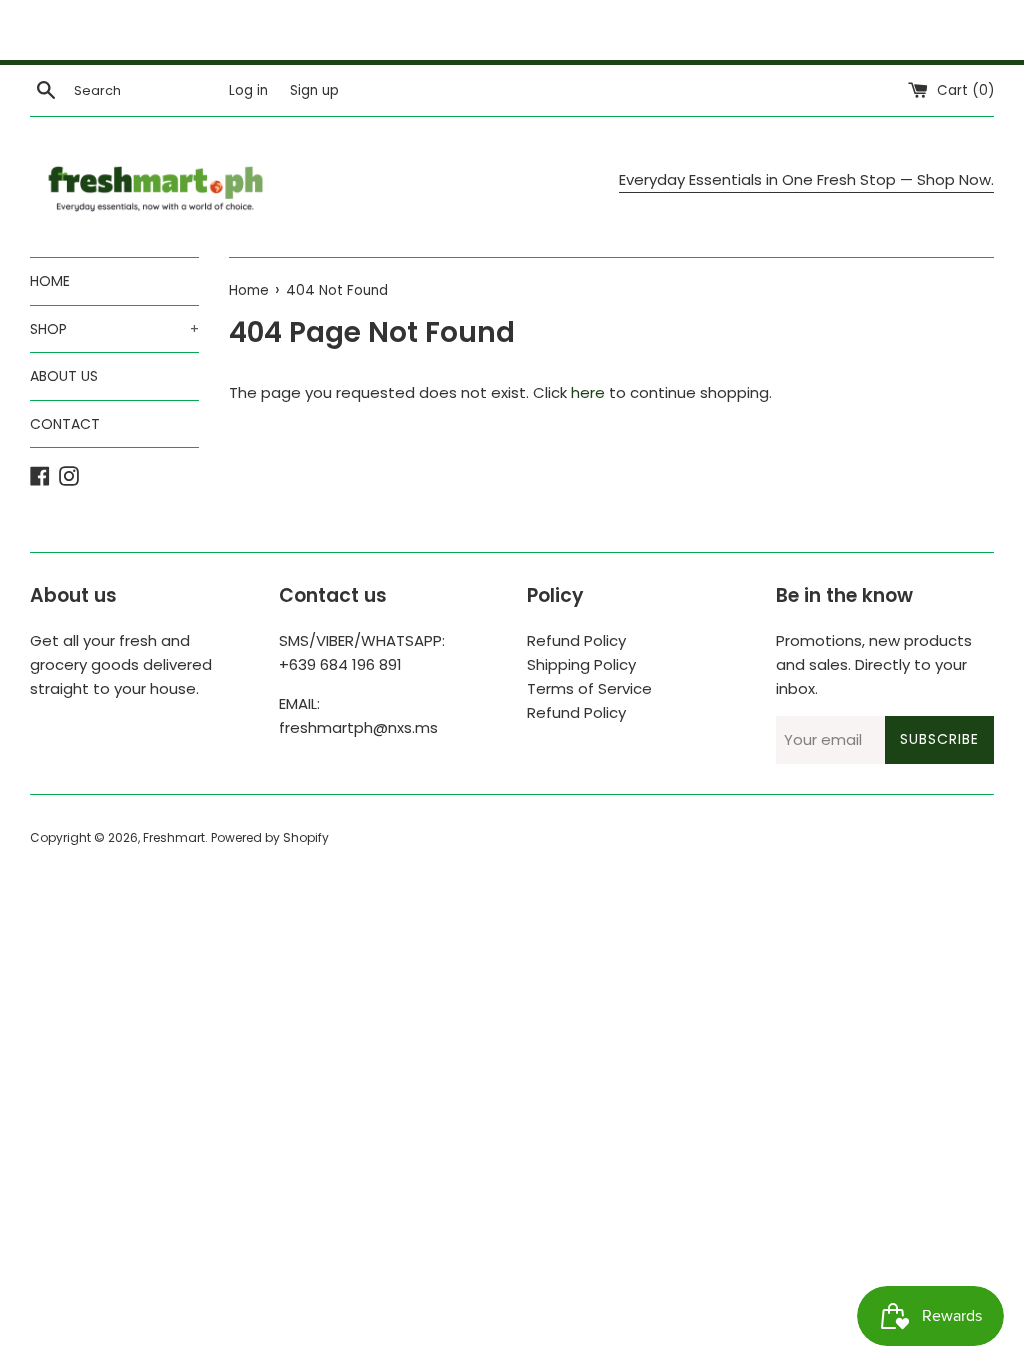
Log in (248, 90)
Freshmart (174, 837)
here (588, 392)
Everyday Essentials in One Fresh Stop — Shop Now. (806, 179)
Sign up (314, 90)
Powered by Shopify (270, 837)
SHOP (114, 329)
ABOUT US (64, 376)
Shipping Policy (581, 664)
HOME (50, 281)
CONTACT (65, 424)
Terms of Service (589, 688)
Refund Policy (576, 640)
